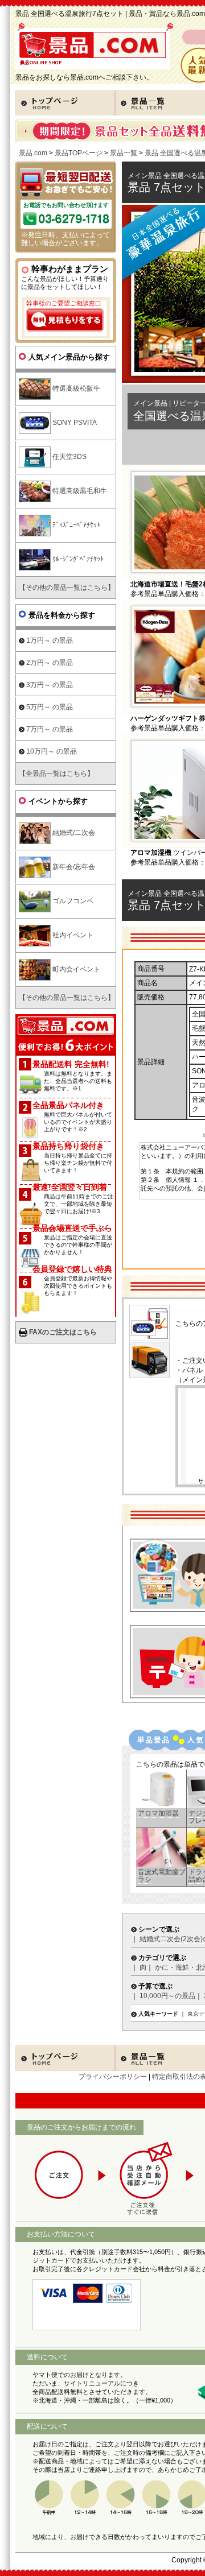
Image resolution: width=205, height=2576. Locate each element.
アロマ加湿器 (158, 1813)
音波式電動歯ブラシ (162, 1876)
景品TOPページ (79, 153)
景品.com (33, 153)
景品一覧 (124, 153)
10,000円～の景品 (167, 1996)
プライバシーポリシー (113, 2077)
